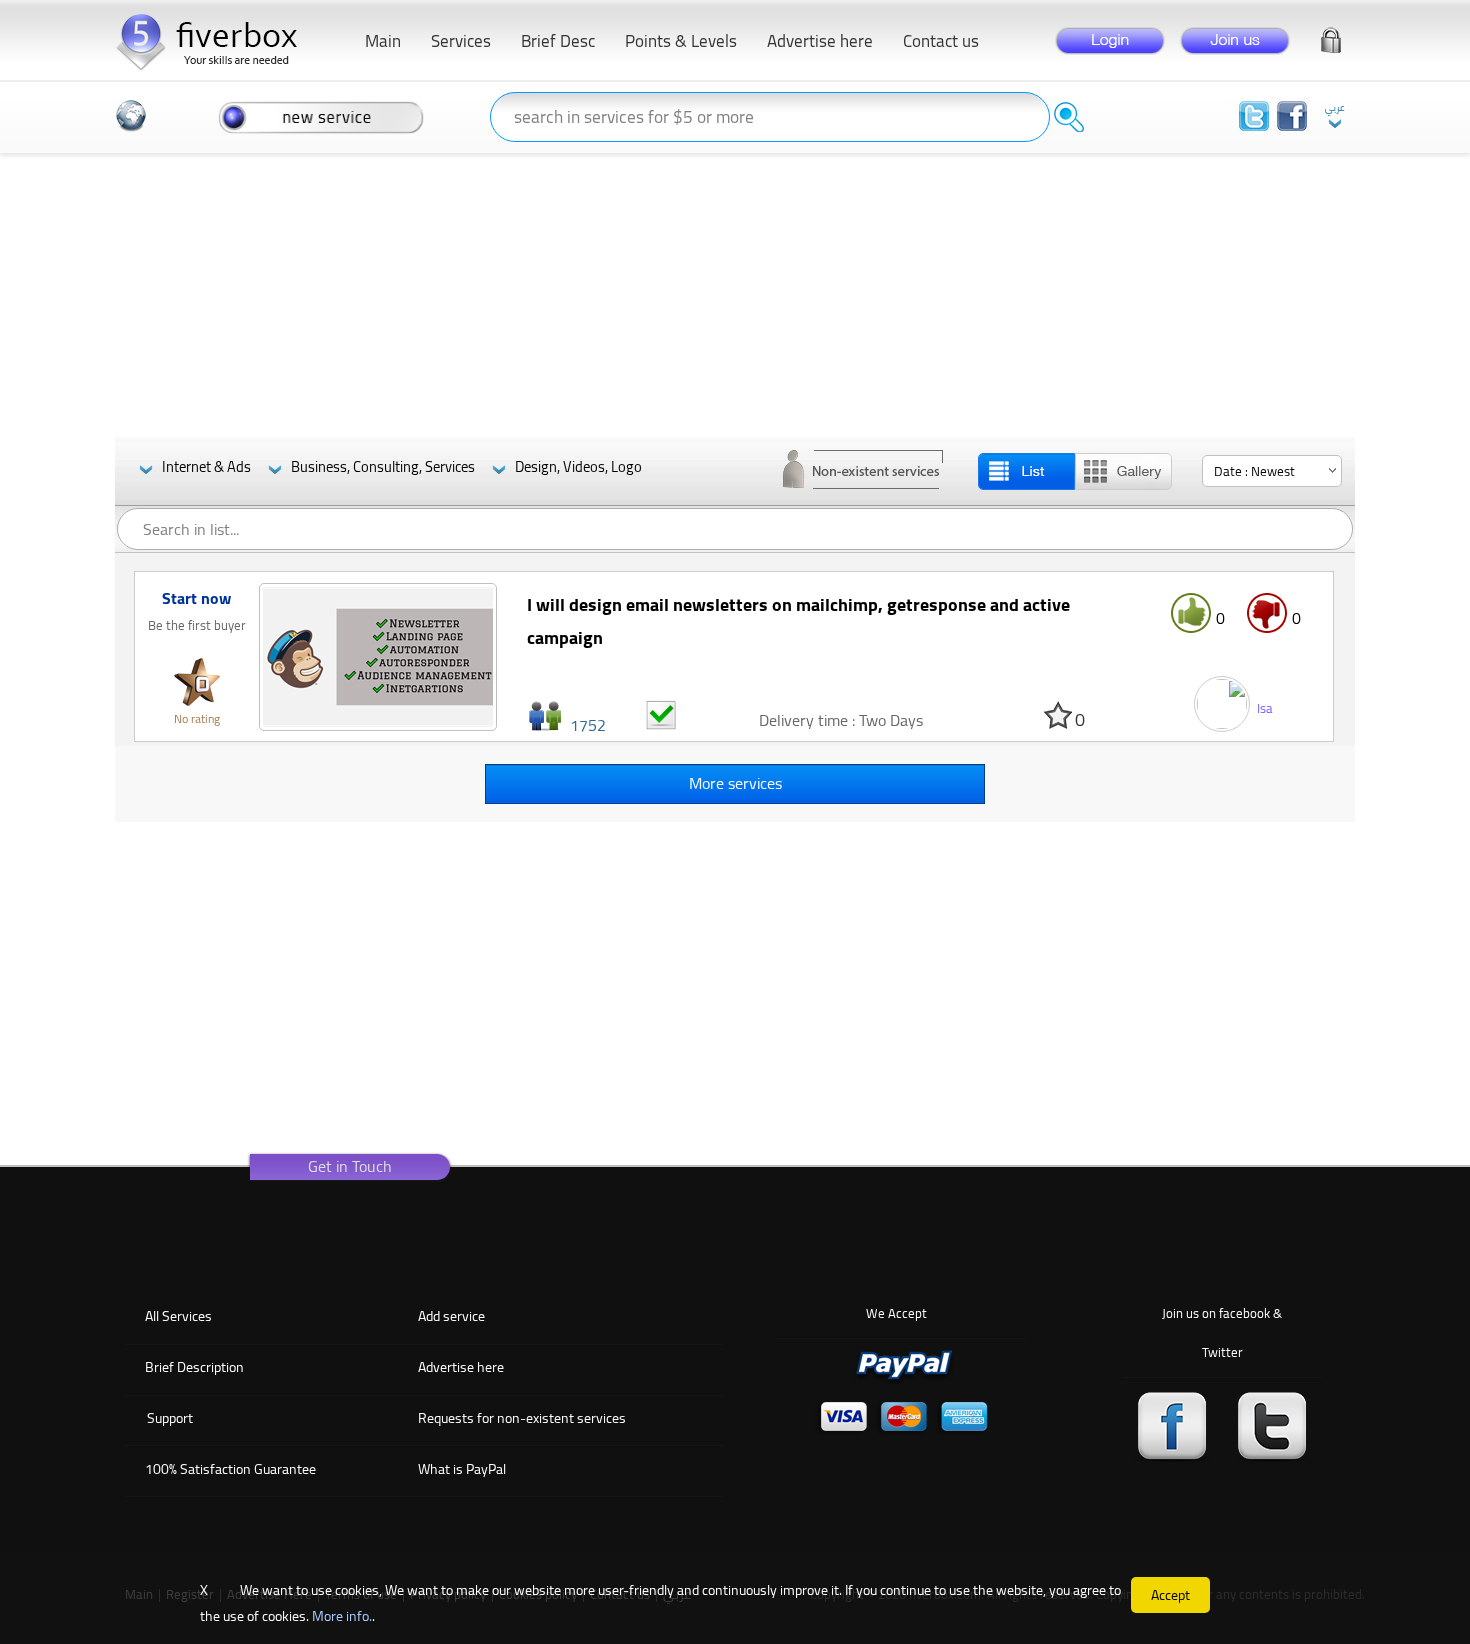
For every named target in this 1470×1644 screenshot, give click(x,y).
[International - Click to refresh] (131, 116)
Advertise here (461, 1367)
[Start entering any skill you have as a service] (321, 116)
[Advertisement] (735, 296)
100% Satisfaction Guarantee (230, 1469)
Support (170, 1418)
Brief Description (194, 1367)
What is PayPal (462, 1469)
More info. (342, 1616)
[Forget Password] (1331, 36)
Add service (451, 1316)
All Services (178, 1316)
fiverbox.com (215, 39)
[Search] (1069, 117)
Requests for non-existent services (522, 1418)
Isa (1265, 708)
